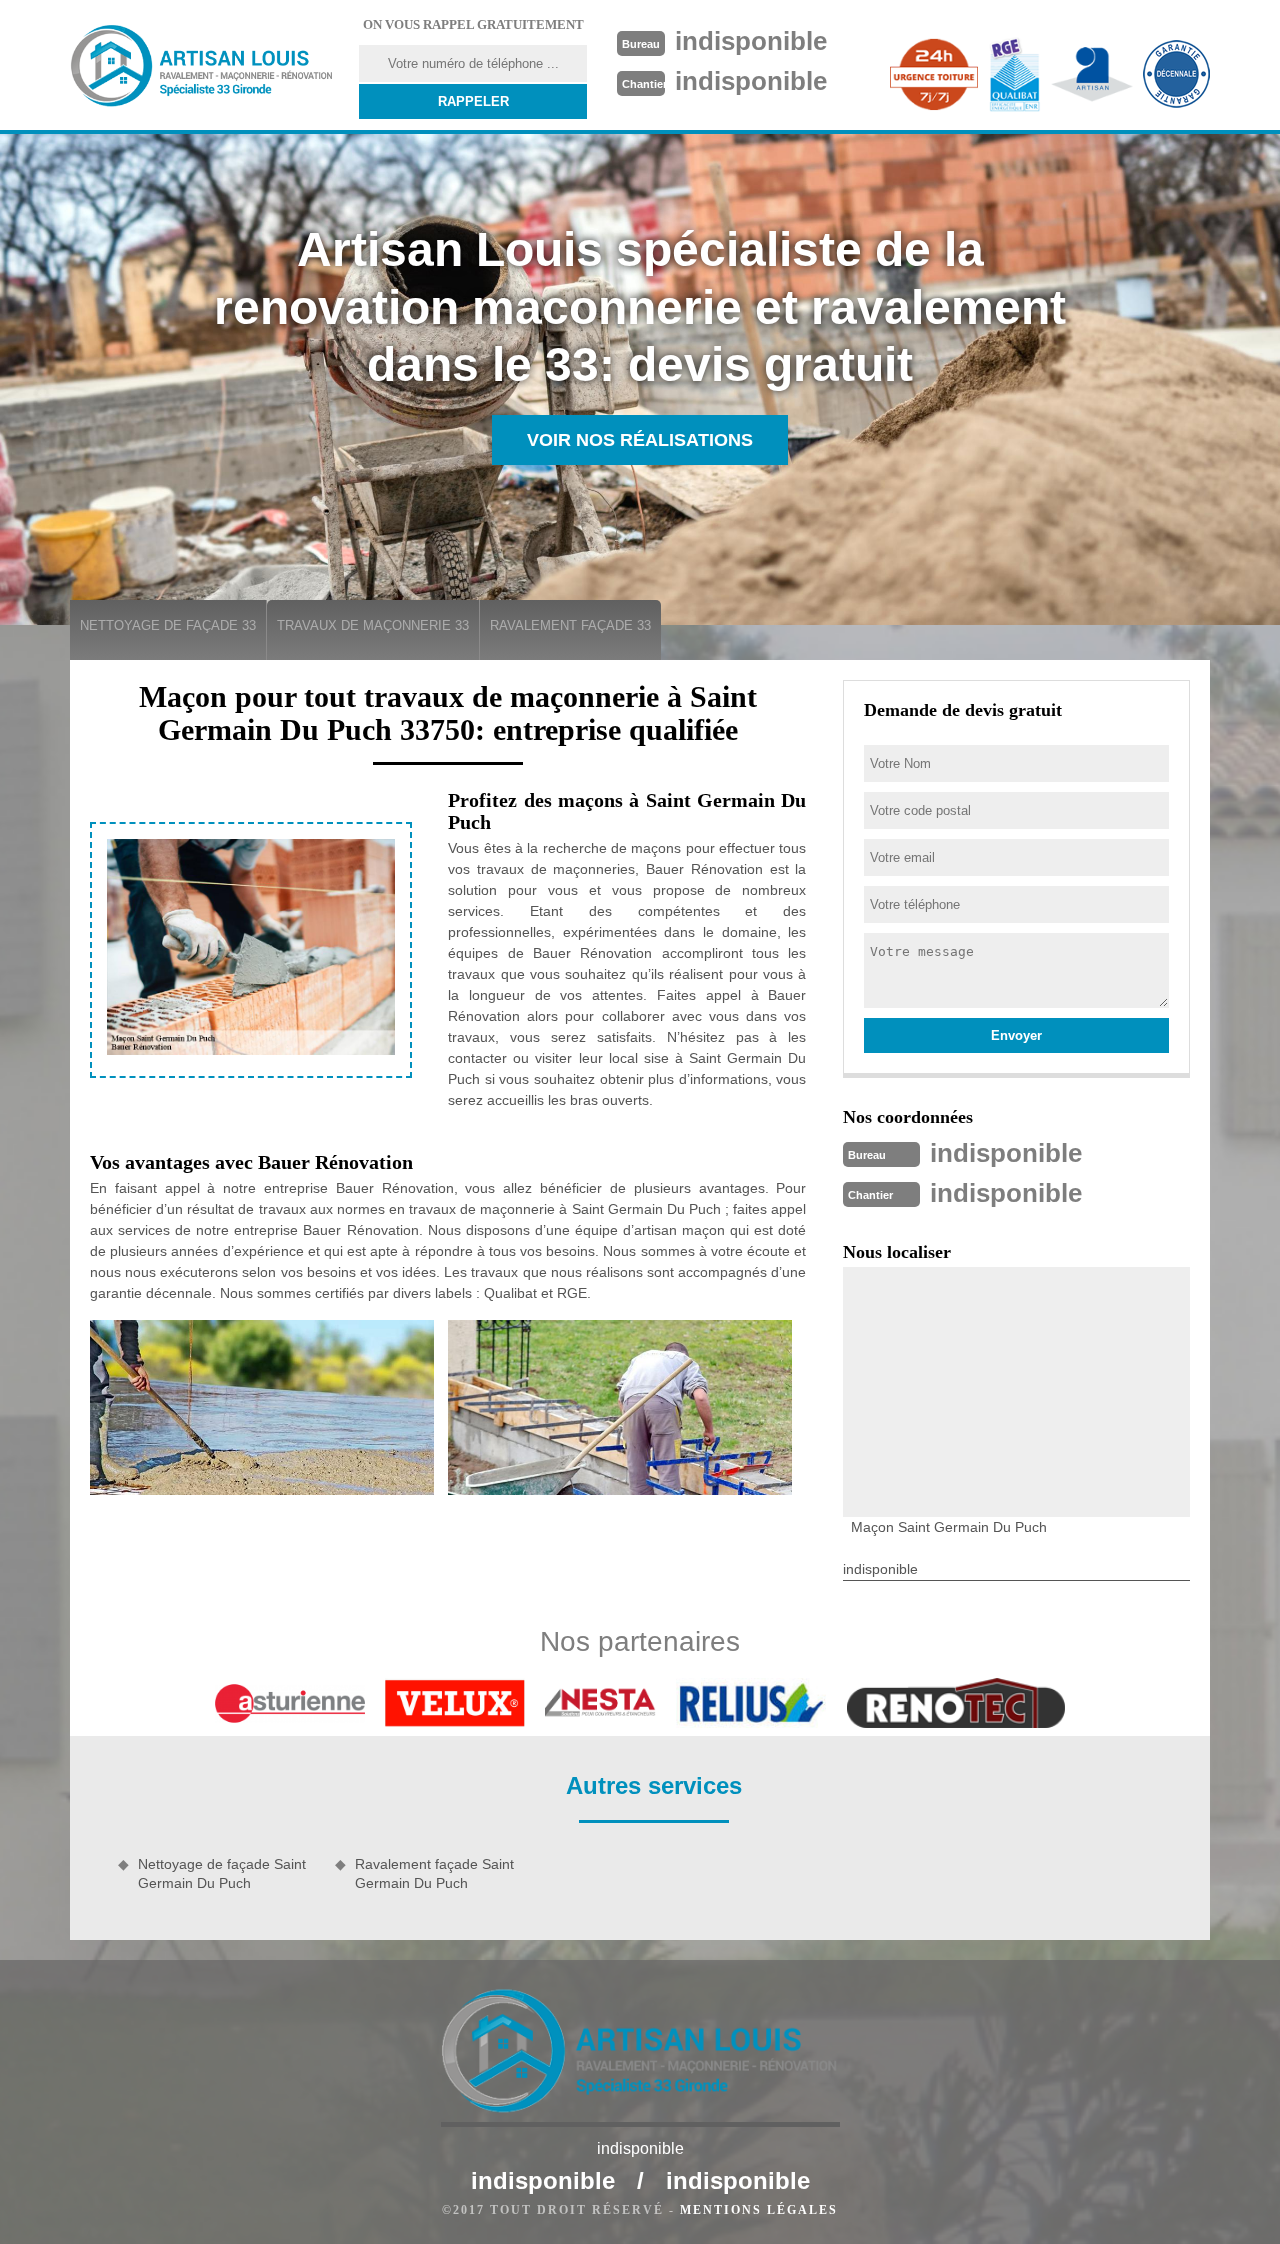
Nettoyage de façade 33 (168, 625)
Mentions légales (759, 2210)
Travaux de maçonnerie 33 (373, 625)
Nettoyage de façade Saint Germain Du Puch (222, 1873)
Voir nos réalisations (640, 440)
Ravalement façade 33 (570, 625)
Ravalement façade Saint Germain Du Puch (434, 1873)
